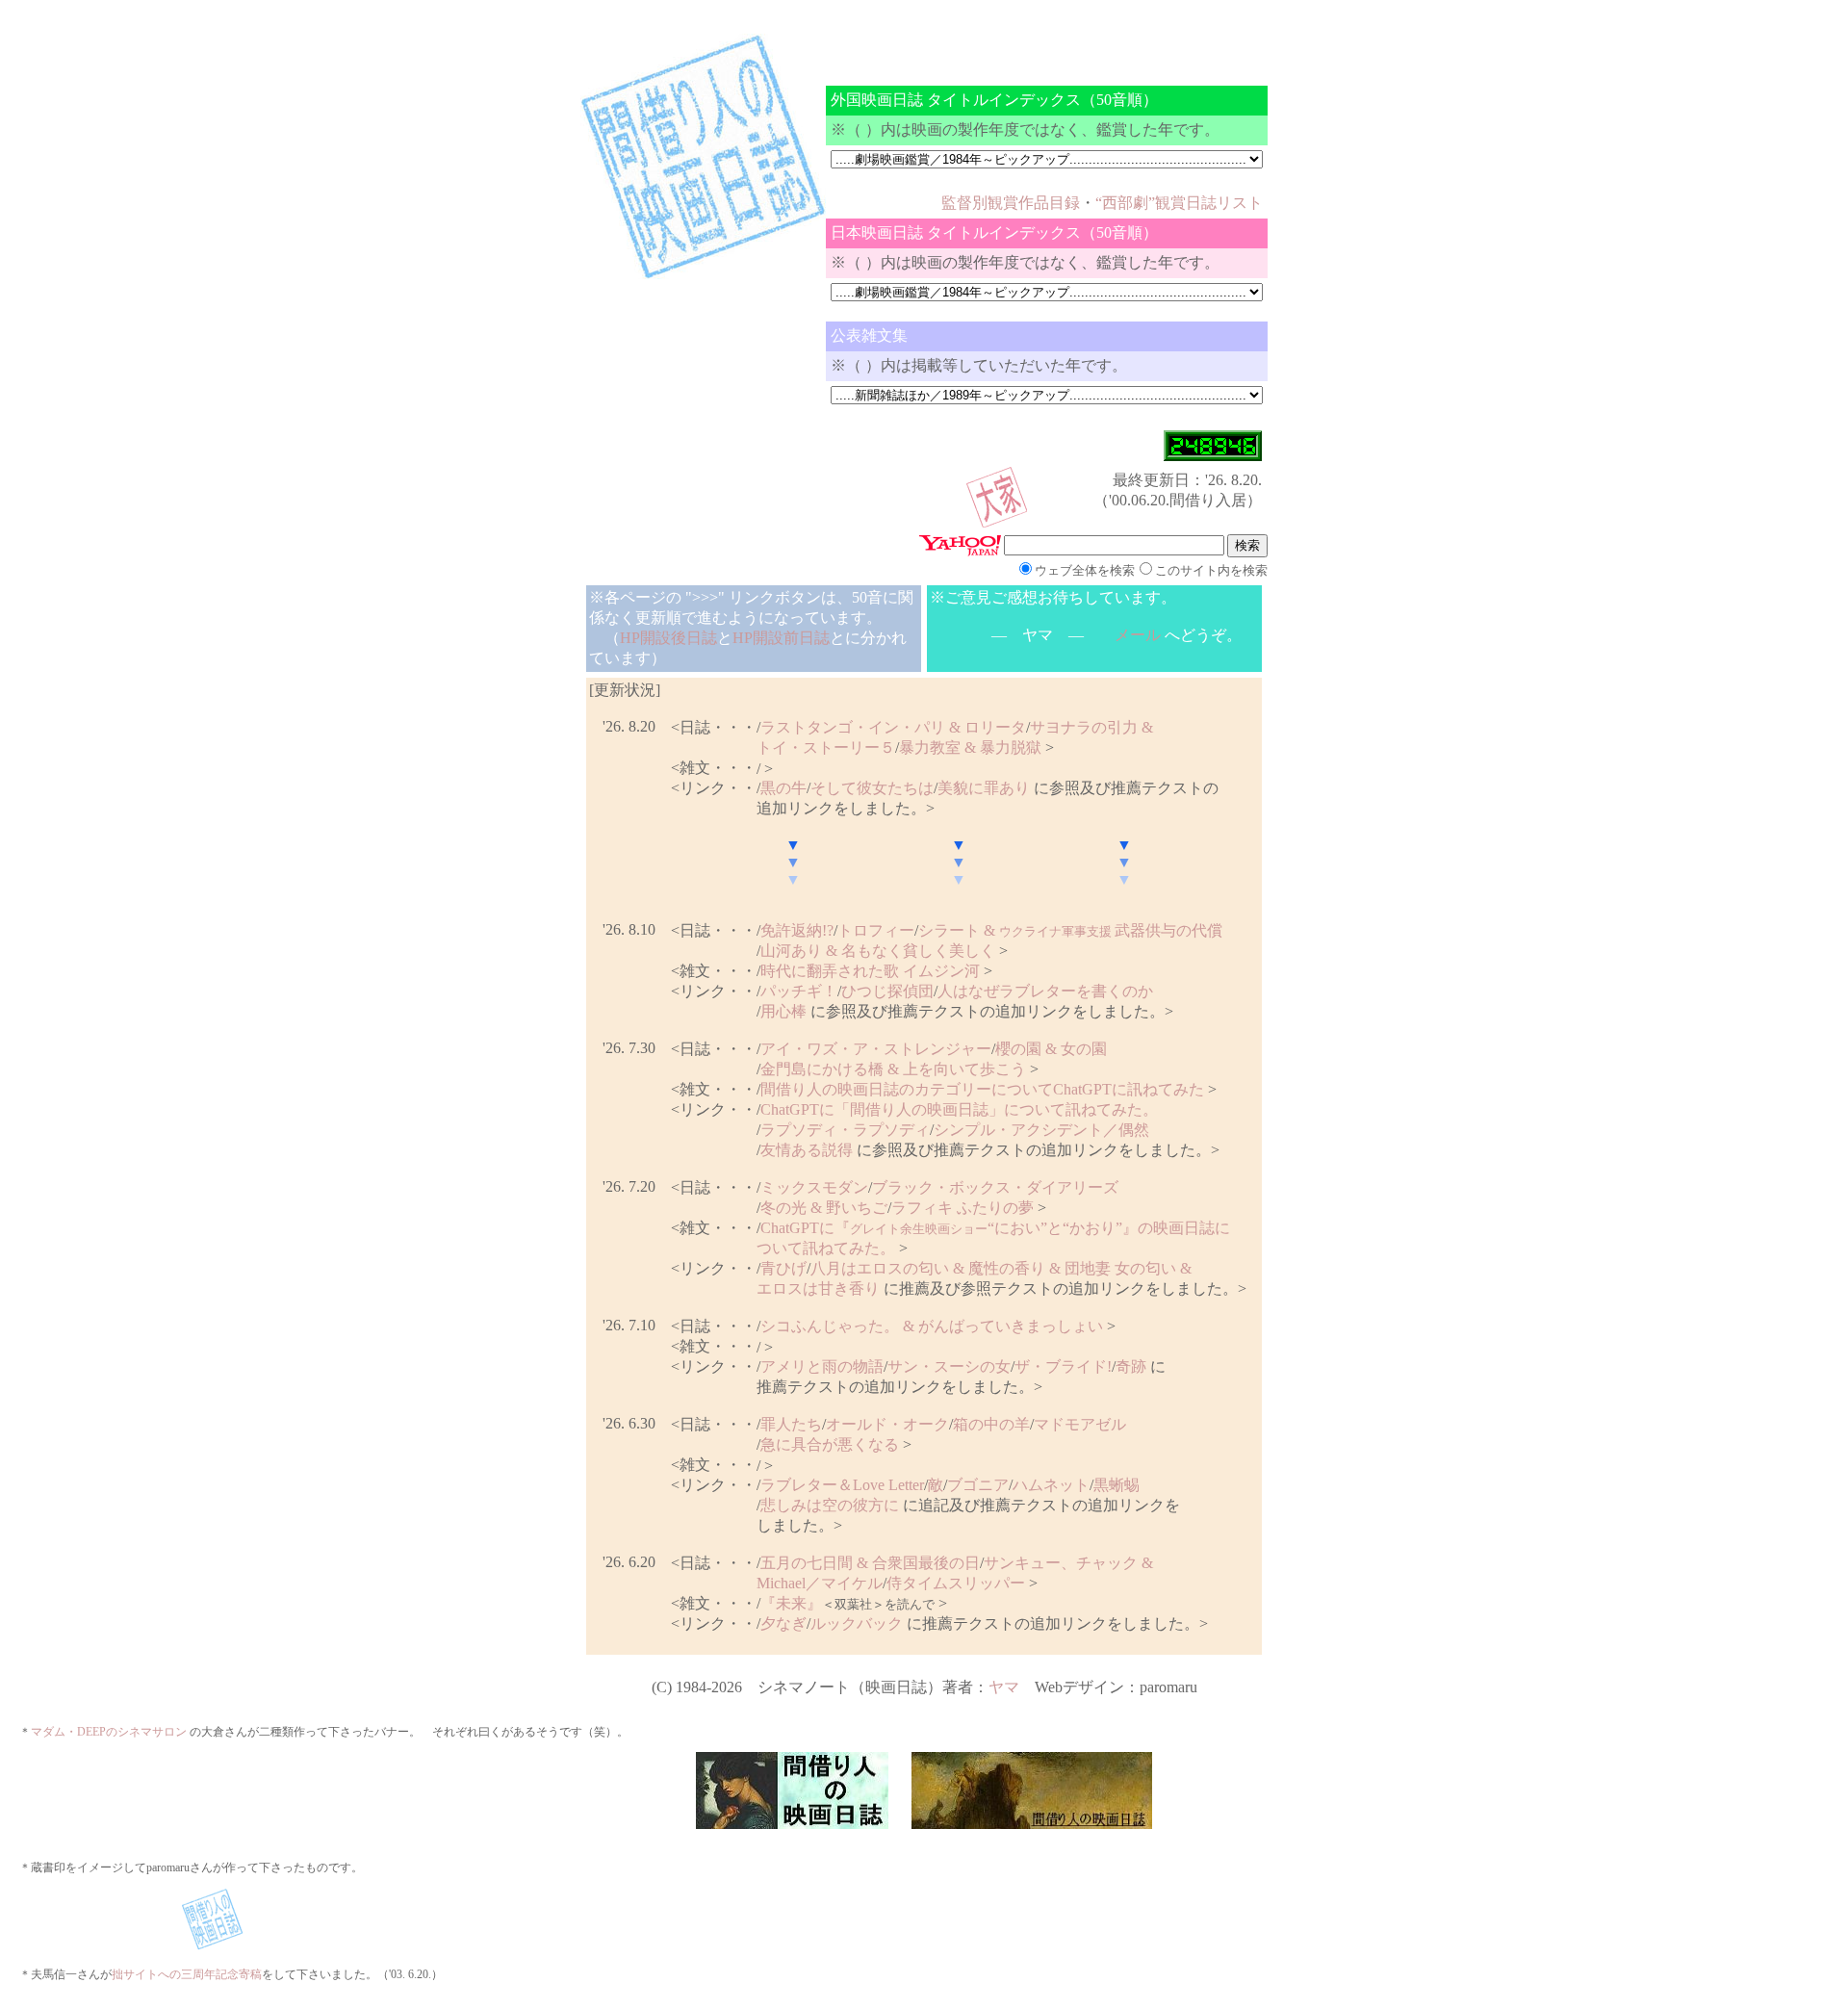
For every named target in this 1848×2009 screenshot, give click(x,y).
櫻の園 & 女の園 (1051, 1049)
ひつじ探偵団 (887, 991)
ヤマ (1004, 1687)
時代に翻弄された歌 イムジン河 (870, 971)
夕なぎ (783, 1623)
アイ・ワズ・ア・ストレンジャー (876, 1049)
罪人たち (791, 1424)
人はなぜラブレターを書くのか (1045, 991)
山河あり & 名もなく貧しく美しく (878, 951)
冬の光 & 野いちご (824, 1208)
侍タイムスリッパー (956, 1583)
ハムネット (1051, 1485)
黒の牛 (783, 788)
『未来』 (791, 1603)
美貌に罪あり (984, 788)
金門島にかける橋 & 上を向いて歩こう (893, 1069)
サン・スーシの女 (949, 1366)
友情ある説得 (807, 1150)
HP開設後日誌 (668, 638)
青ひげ (783, 1268)
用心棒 (783, 1011)
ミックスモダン (814, 1187)
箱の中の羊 (991, 1424)
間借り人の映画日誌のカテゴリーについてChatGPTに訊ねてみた (982, 1089)
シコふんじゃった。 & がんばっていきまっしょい (932, 1326)
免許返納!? (797, 930)
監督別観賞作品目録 (1011, 203)
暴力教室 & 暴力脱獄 (970, 747)
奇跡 (1131, 1366)
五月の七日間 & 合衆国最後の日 (870, 1563)
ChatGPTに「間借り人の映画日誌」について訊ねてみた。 (959, 1109)
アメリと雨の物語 (822, 1366)
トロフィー (876, 930)
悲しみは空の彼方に (830, 1505)
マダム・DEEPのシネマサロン (109, 1732)
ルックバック (857, 1623)
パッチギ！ (799, 991)
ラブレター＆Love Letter (842, 1485)
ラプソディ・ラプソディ (845, 1130)
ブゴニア (978, 1485)
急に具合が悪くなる (830, 1444)
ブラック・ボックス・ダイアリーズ (995, 1187)
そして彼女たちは (872, 788)
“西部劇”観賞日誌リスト (1179, 203)
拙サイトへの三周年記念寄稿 (187, 1974)
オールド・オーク (887, 1424)
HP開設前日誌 (781, 638)
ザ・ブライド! (1063, 1366)
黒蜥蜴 (1116, 1485)
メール (1138, 635)
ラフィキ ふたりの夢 (962, 1208)
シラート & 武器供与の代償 (1070, 930)
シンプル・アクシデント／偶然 (1041, 1130)
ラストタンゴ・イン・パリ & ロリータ (893, 727)
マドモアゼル (1080, 1424)
